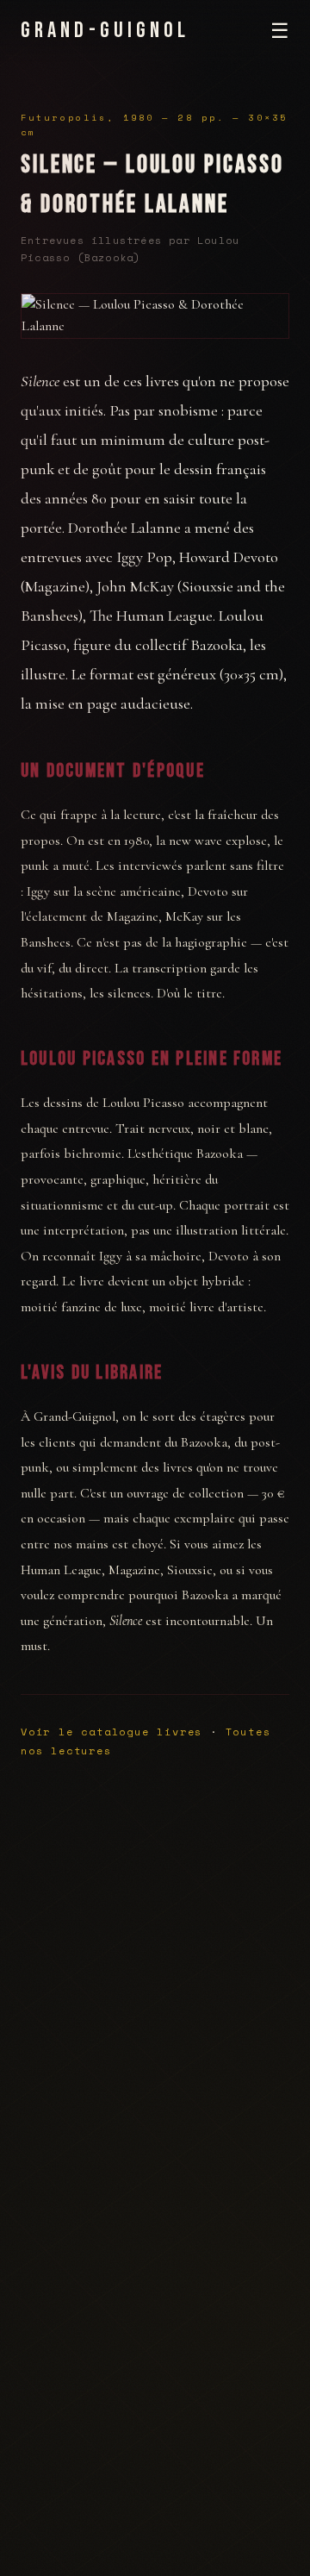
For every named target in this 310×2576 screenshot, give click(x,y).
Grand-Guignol (105, 31)
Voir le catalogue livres (112, 1732)
